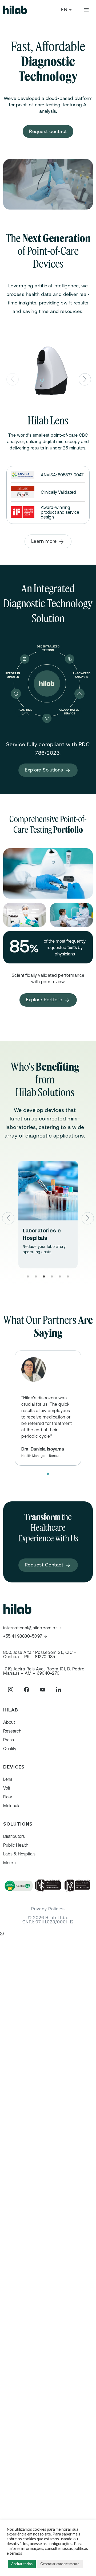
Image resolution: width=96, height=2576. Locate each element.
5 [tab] (60, 1272)
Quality (10, 1749)
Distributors (14, 1836)
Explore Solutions (45, 770)
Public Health (16, 1845)
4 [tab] (52, 1272)
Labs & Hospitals (19, 1854)
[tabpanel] (48, 1215)
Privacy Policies (48, 1909)
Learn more (45, 541)
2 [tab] (36, 1272)
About (9, 1722)
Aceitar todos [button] (22, 2564)
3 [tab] (44, 1272)
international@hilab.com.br (30, 1628)
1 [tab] (28, 1272)
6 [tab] (68, 1272)
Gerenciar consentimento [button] (60, 2564)
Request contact (48, 131)
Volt (7, 1788)
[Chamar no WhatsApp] (2, 1934)
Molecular (13, 1806)
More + (10, 1863)
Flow (8, 1797)
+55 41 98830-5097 (23, 1636)
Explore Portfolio (45, 1000)
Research (12, 1731)
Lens (8, 1779)
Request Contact (45, 1565)
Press (9, 1740)
